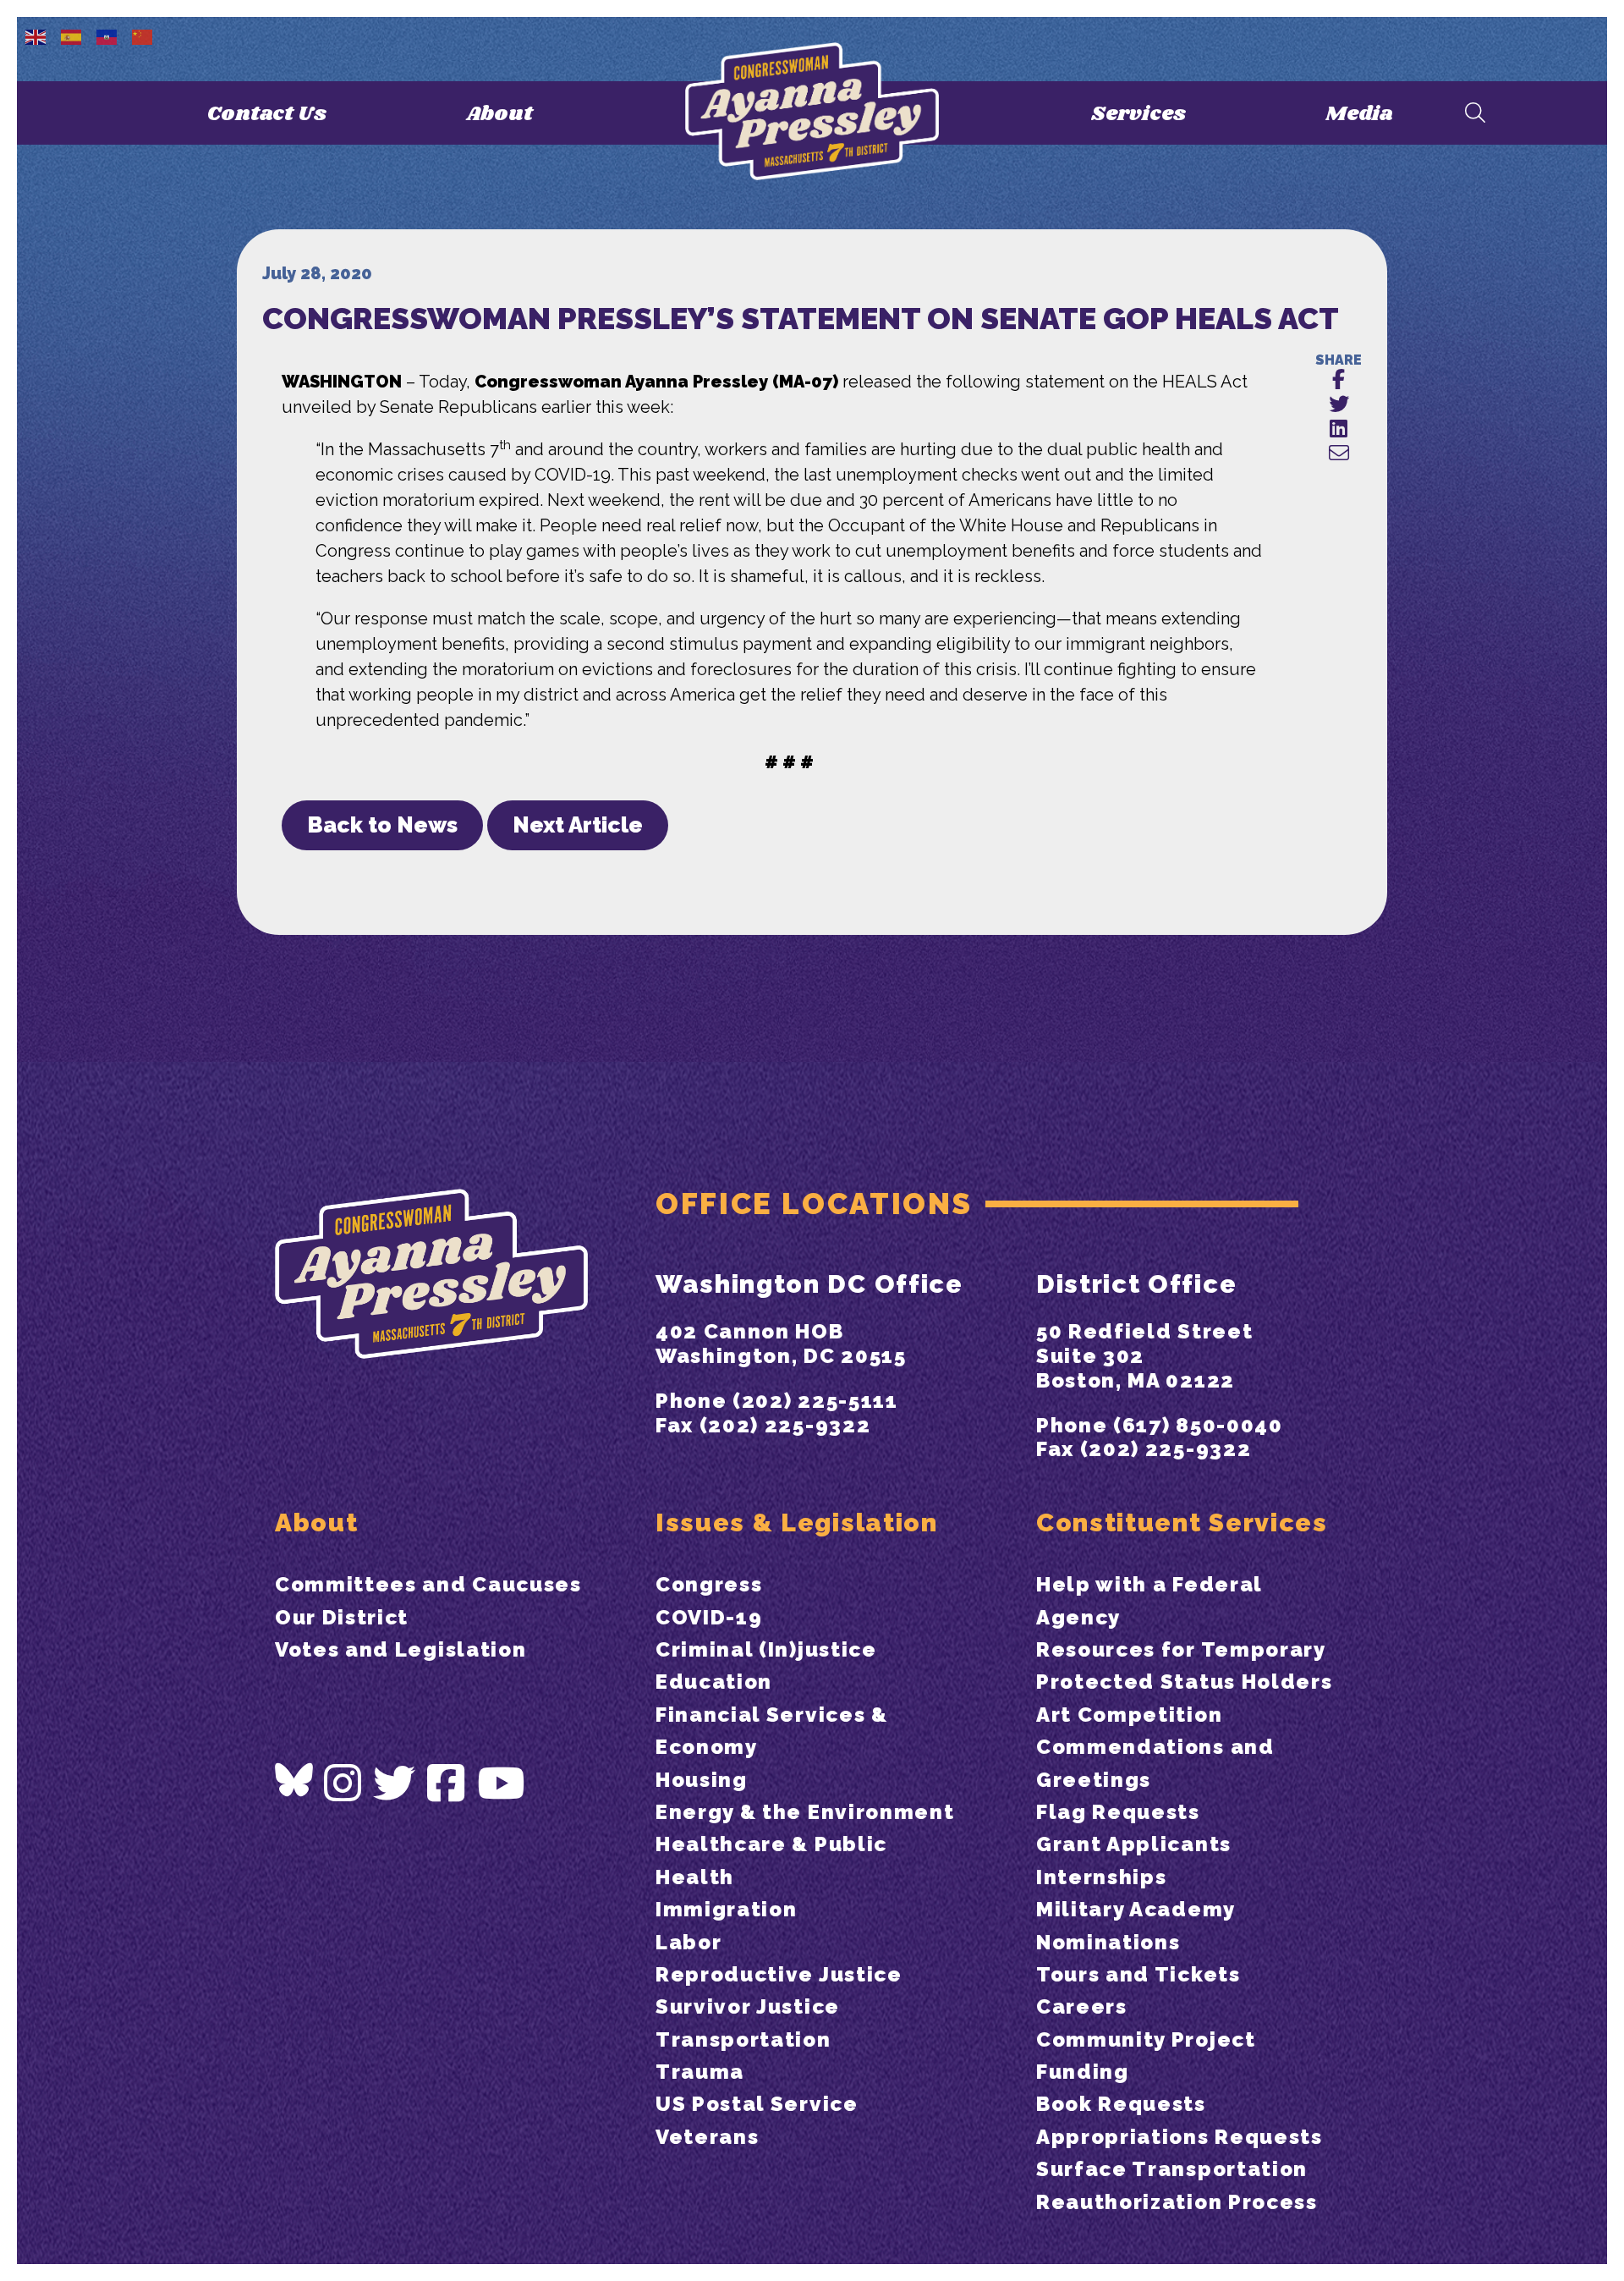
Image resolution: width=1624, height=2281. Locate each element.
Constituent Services (1182, 1522)
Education (714, 1682)
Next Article (578, 825)
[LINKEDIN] (1339, 429)
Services (1138, 114)
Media (1359, 114)
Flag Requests (1118, 1812)
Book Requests (1121, 2104)
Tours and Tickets (1138, 1974)
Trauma (700, 2072)
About (499, 114)
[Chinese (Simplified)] (143, 36)
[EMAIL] (1339, 454)
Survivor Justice (748, 2006)
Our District (342, 1617)
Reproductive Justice (779, 1974)
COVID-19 (709, 1617)
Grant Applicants (1134, 1844)
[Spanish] (72, 36)
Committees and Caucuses (428, 1584)
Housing (702, 1780)
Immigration (726, 1909)
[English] (36, 36)
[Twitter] (395, 1784)
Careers (1082, 2006)
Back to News (382, 825)
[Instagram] (343, 1784)
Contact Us (267, 114)
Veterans (707, 2137)
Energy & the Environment (805, 1812)
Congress (709, 1584)
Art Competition (1129, 1715)
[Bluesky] (294, 1780)
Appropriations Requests (1180, 2137)
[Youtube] (502, 1784)
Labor (689, 1942)
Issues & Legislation (797, 1522)
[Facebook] (447, 1784)
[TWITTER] (1339, 405)
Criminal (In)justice (766, 1649)
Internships (1101, 1877)
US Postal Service (757, 2104)
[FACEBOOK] (1339, 380)
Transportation (743, 2039)
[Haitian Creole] (107, 36)
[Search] (1475, 114)
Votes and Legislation (401, 1649)
